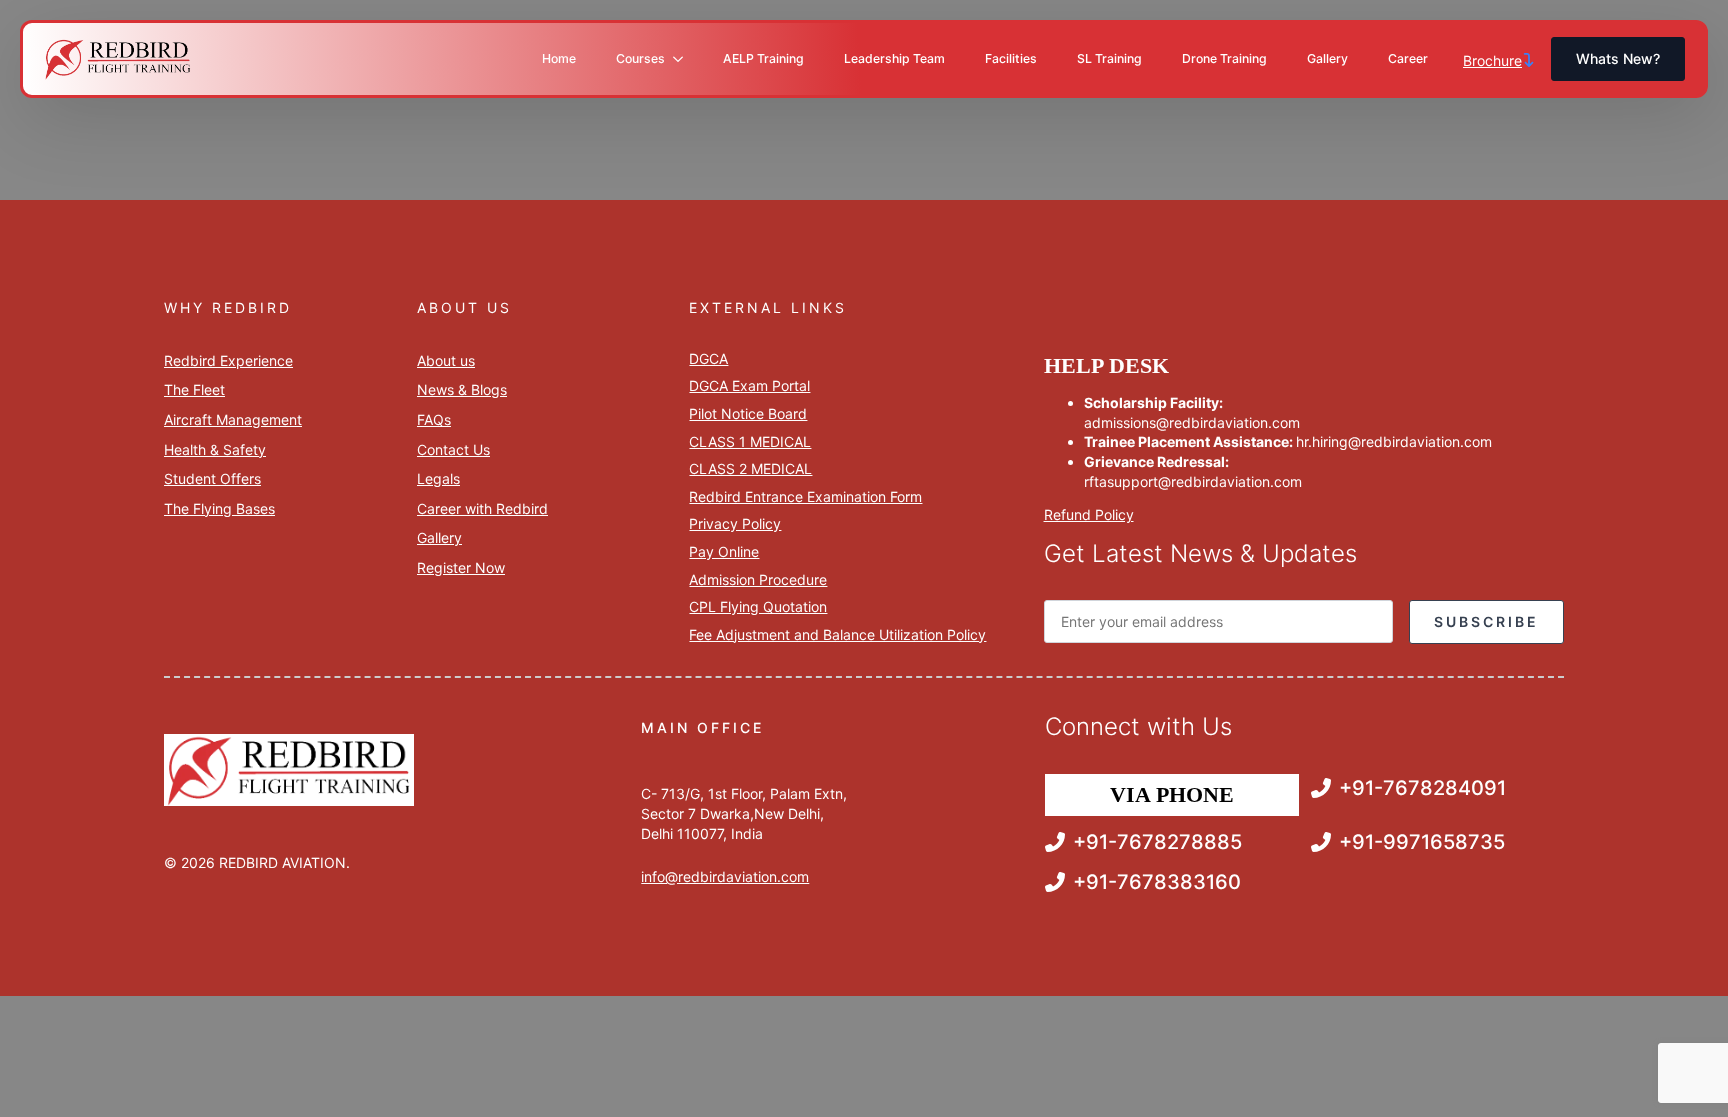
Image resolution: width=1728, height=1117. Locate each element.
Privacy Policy (735, 523)
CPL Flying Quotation (758, 606)
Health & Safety (215, 449)
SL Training (1109, 58)
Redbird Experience (228, 360)
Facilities (1011, 58)
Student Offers (212, 478)
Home (559, 58)
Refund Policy (1089, 514)
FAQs (434, 419)
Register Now (461, 567)
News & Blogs (462, 389)
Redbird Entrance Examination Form (805, 496)
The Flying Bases (219, 508)
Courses (640, 58)
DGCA (708, 358)
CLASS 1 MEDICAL (750, 441)
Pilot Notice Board (748, 413)
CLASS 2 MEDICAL (750, 468)
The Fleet (194, 389)
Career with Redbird (482, 508)
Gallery (1327, 58)
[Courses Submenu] (684, 59)
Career (1408, 58)
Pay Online (724, 551)
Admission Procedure (758, 579)
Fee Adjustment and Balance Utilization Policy (837, 634)
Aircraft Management (233, 419)
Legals (438, 478)
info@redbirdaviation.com (725, 876)
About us (446, 360)
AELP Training (763, 58)
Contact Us (453, 449)
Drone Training (1224, 58)
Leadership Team (894, 58)
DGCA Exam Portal (749, 385)
